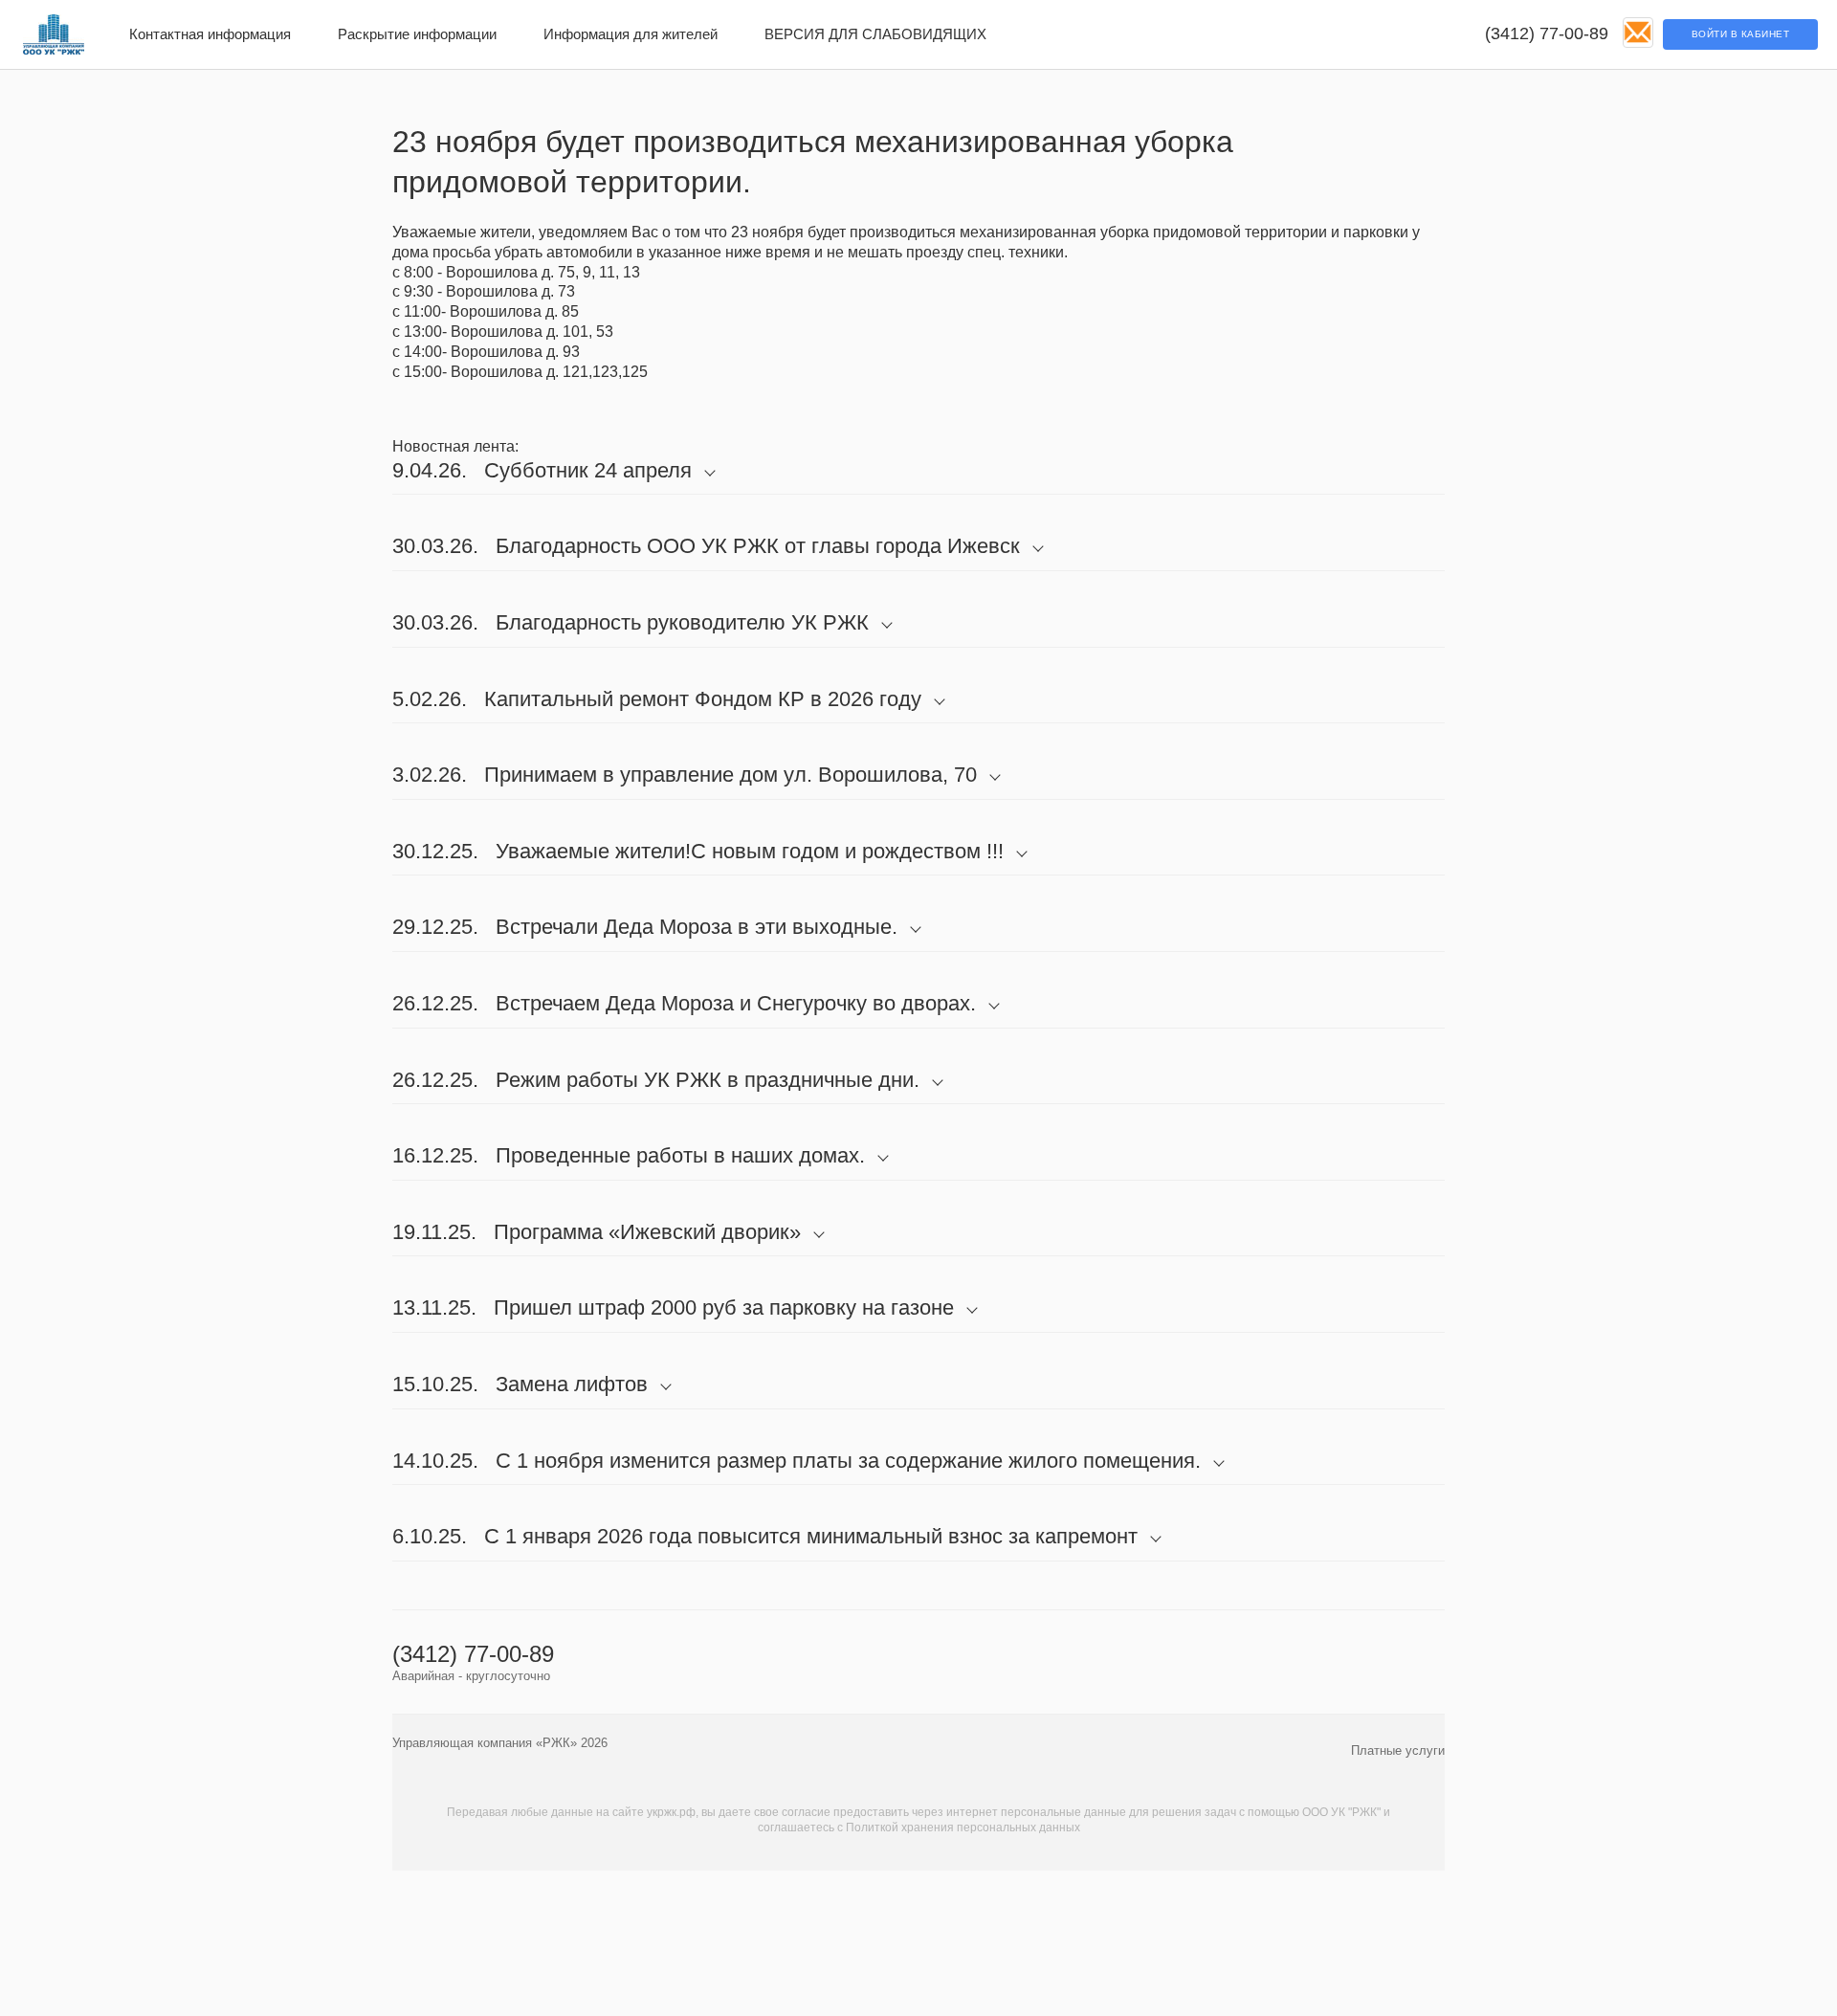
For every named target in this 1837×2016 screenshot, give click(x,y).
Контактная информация (210, 34)
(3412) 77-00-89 (1547, 33)
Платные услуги (1398, 1750)
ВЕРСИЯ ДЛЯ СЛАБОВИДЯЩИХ (875, 34)
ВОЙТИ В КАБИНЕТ (1741, 34)
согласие (806, 1812)
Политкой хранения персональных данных (963, 1828)
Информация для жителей (631, 34)
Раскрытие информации (417, 34)
